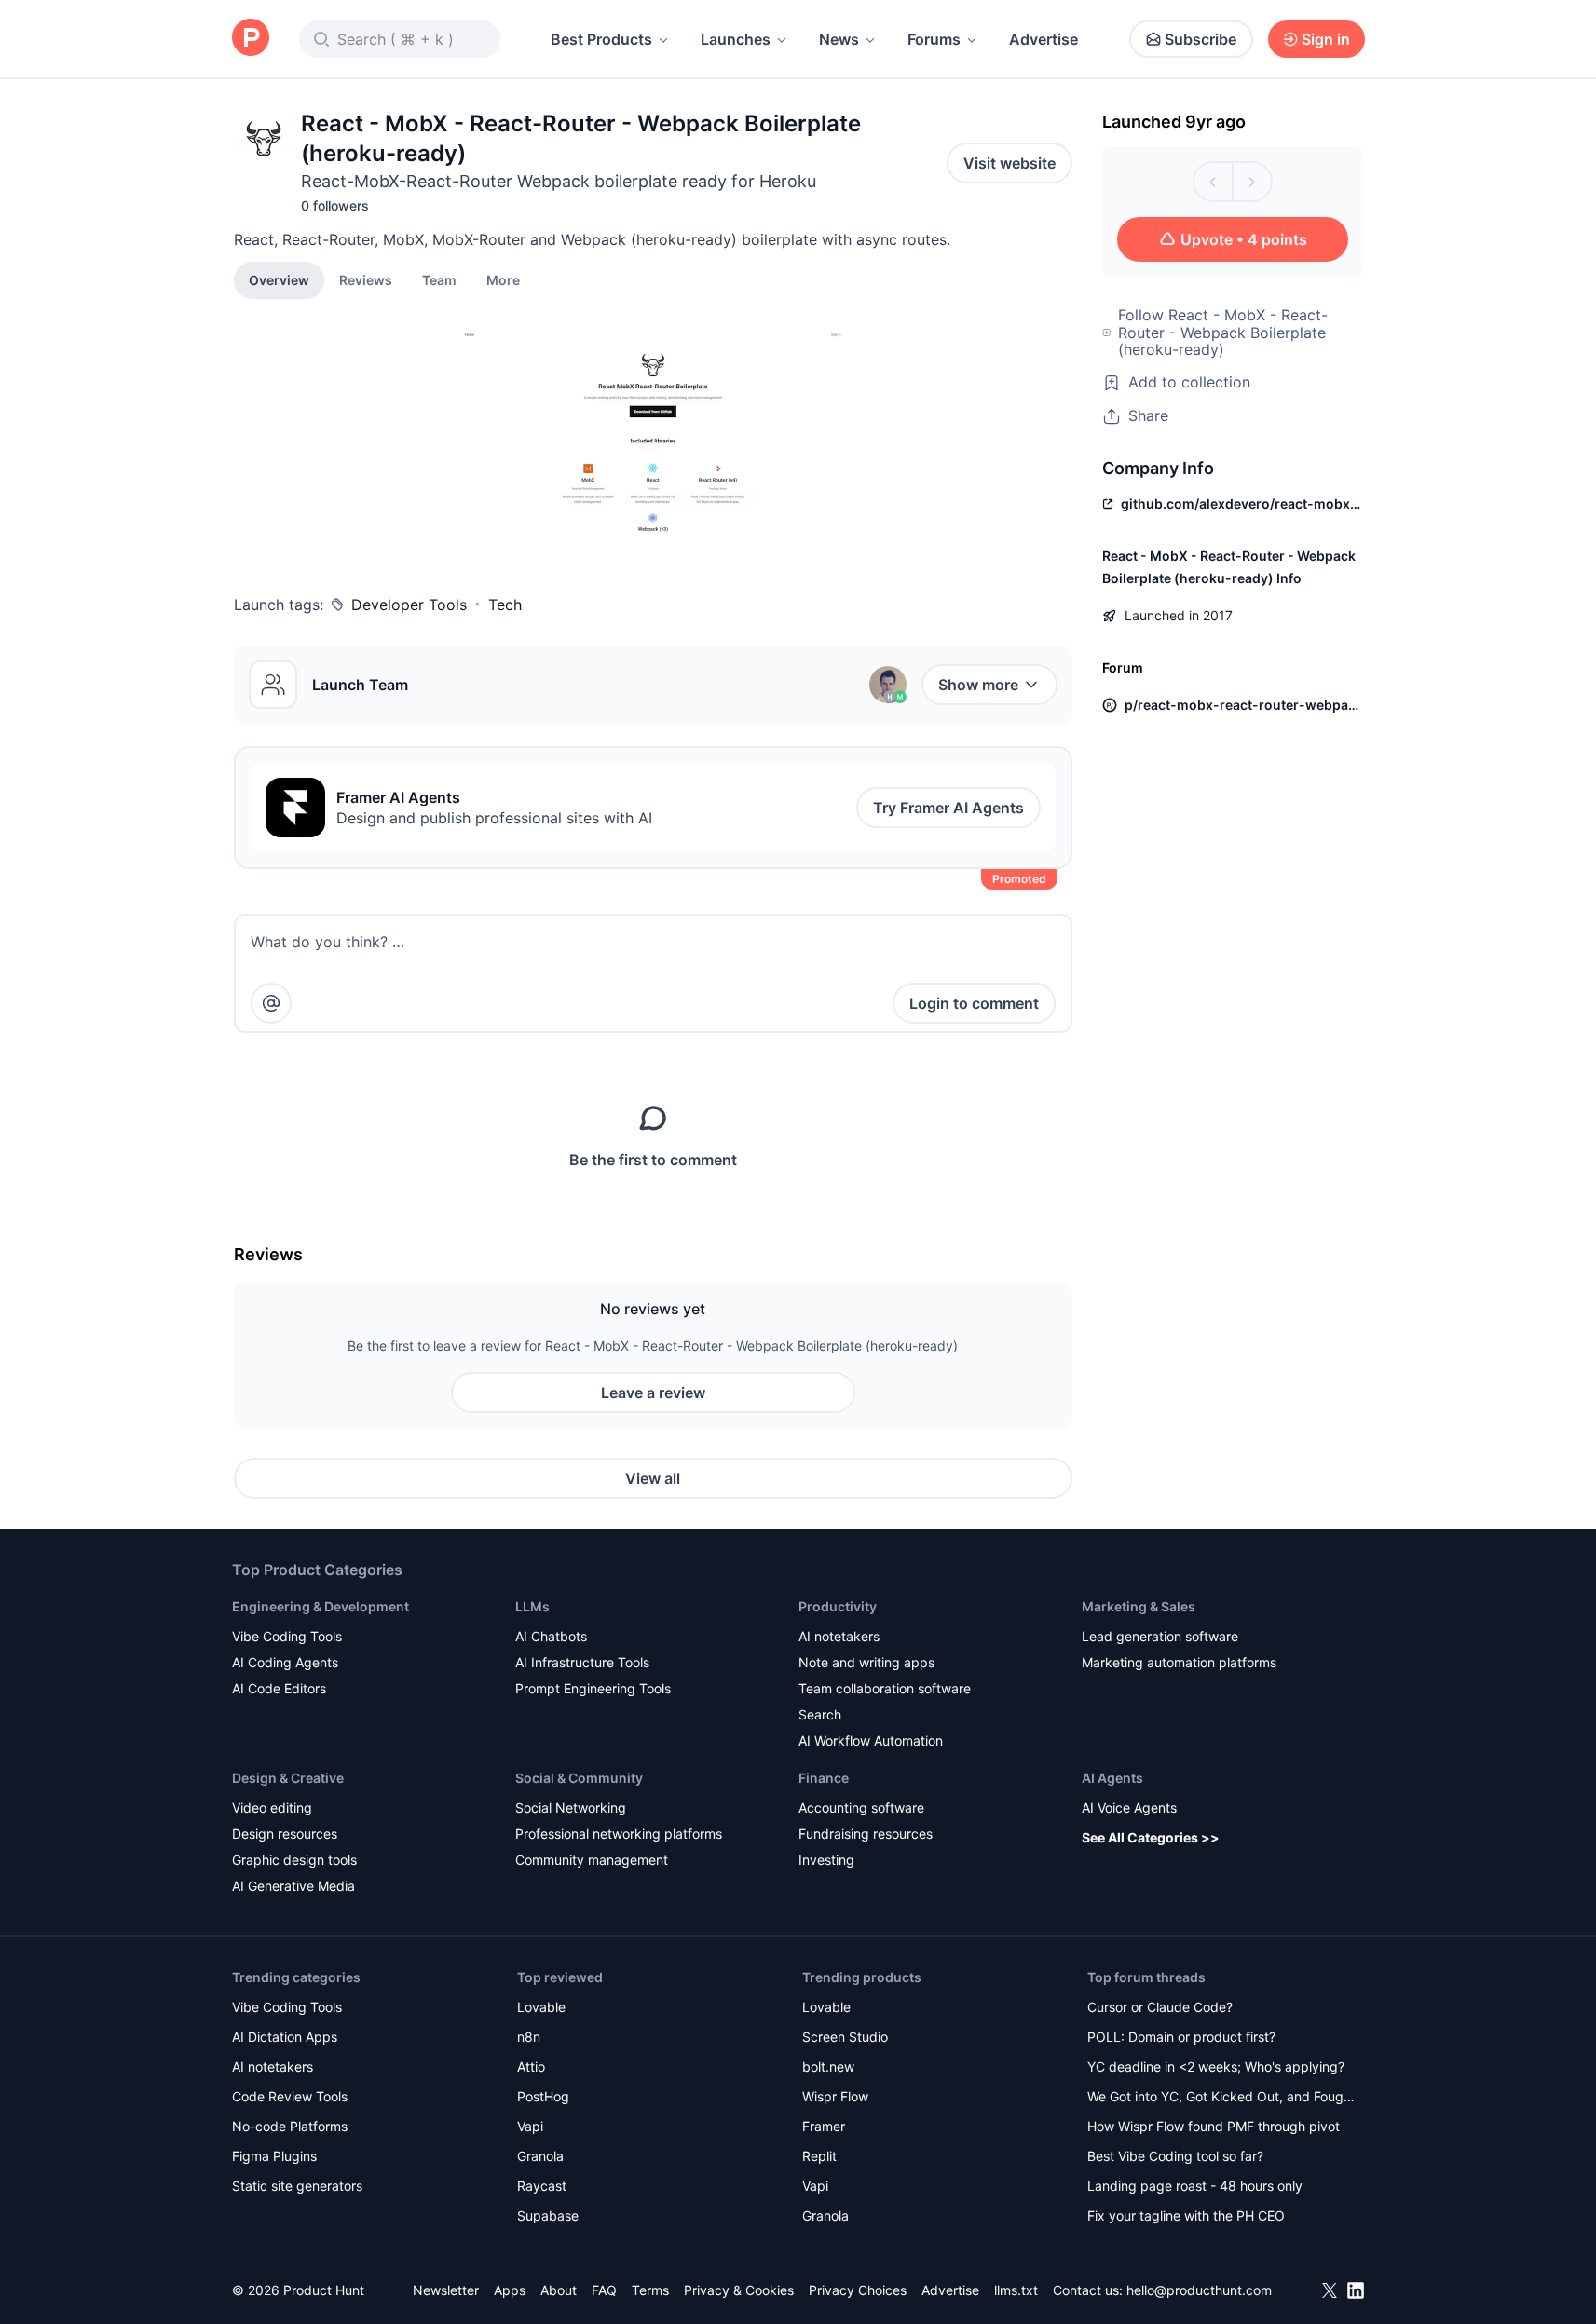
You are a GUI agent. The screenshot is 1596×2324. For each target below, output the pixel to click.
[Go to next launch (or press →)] (1252, 182)
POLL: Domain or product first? (1181, 2037)
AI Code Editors (279, 1688)
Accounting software (861, 1808)
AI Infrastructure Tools (582, 1662)
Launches (736, 39)
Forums (934, 39)
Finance (824, 1778)
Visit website (1009, 163)
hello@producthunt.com (1199, 2290)
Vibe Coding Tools (287, 1636)
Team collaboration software (885, 1688)
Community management (592, 1860)
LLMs (532, 1606)
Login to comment (974, 1003)
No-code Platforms (290, 2126)
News (839, 39)
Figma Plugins (274, 2156)
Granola (540, 2156)
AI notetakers (839, 1636)
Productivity (838, 1606)
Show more (978, 685)
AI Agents (1112, 1778)
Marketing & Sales (1139, 1606)
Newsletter (446, 2290)
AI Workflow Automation (871, 1740)
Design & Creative (288, 1778)
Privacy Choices (858, 2290)
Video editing (272, 1808)
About (559, 2290)
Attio (531, 2066)
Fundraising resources (866, 1834)
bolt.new (828, 2066)
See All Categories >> (1151, 1837)
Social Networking (571, 1808)
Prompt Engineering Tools (593, 1688)
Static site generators (297, 2186)
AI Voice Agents (1129, 1808)
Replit (819, 2156)
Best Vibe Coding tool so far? (1175, 2156)
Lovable (541, 2007)
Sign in (1326, 39)
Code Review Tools (290, 2096)
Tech (505, 605)
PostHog (543, 2096)
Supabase (548, 2215)
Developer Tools (409, 605)
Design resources (285, 1834)
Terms (650, 2290)
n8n (529, 2037)
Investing (826, 1860)
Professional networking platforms (619, 1834)
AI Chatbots (551, 1636)
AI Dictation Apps (285, 2037)
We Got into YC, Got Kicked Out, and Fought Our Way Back (1221, 2098)
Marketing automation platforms (1179, 1662)
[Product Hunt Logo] (251, 39)
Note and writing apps (866, 1662)
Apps (510, 2290)
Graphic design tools (294, 1860)
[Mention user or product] (271, 1003)
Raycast (542, 2186)
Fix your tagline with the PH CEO (1186, 2215)
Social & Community (579, 1778)
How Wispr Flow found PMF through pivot (1214, 2126)
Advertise (1044, 39)
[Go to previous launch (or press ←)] (1213, 182)
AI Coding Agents (285, 1662)
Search (820, 1714)
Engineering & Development (321, 1606)
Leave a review (653, 1393)
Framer (824, 2126)
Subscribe (1200, 39)
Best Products (601, 39)
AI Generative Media (293, 1886)
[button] (503, 279)
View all (653, 1478)
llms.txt (1016, 2290)
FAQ (604, 2290)
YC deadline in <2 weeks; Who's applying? (1216, 2066)
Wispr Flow (835, 2096)
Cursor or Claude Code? (1160, 2007)
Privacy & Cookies (739, 2290)
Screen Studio (845, 2037)
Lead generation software (1160, 1636)
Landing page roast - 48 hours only (1195, 2186)
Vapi (530, 2126)
